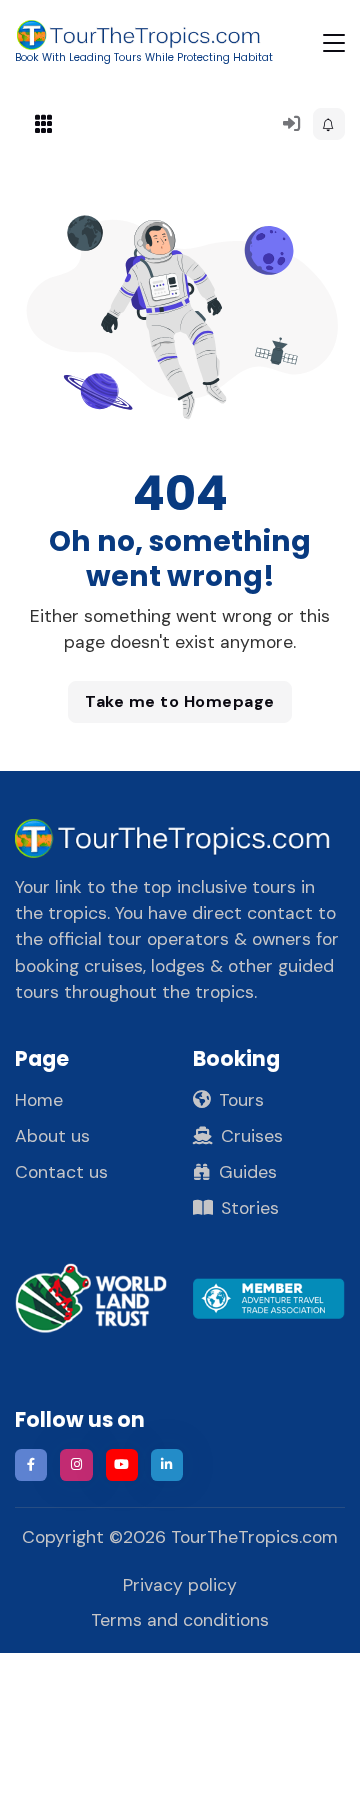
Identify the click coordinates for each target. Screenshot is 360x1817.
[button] (329, 124)
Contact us (61, 1172)
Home (39, 1100)
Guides (248, 1172)
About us (52, 1136)
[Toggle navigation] (334, 42)
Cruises (252, 1136)
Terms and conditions (180, 1620)
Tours (241, 1100)
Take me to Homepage (180, 701)
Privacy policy (180, 1585)
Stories (250, 1208)
